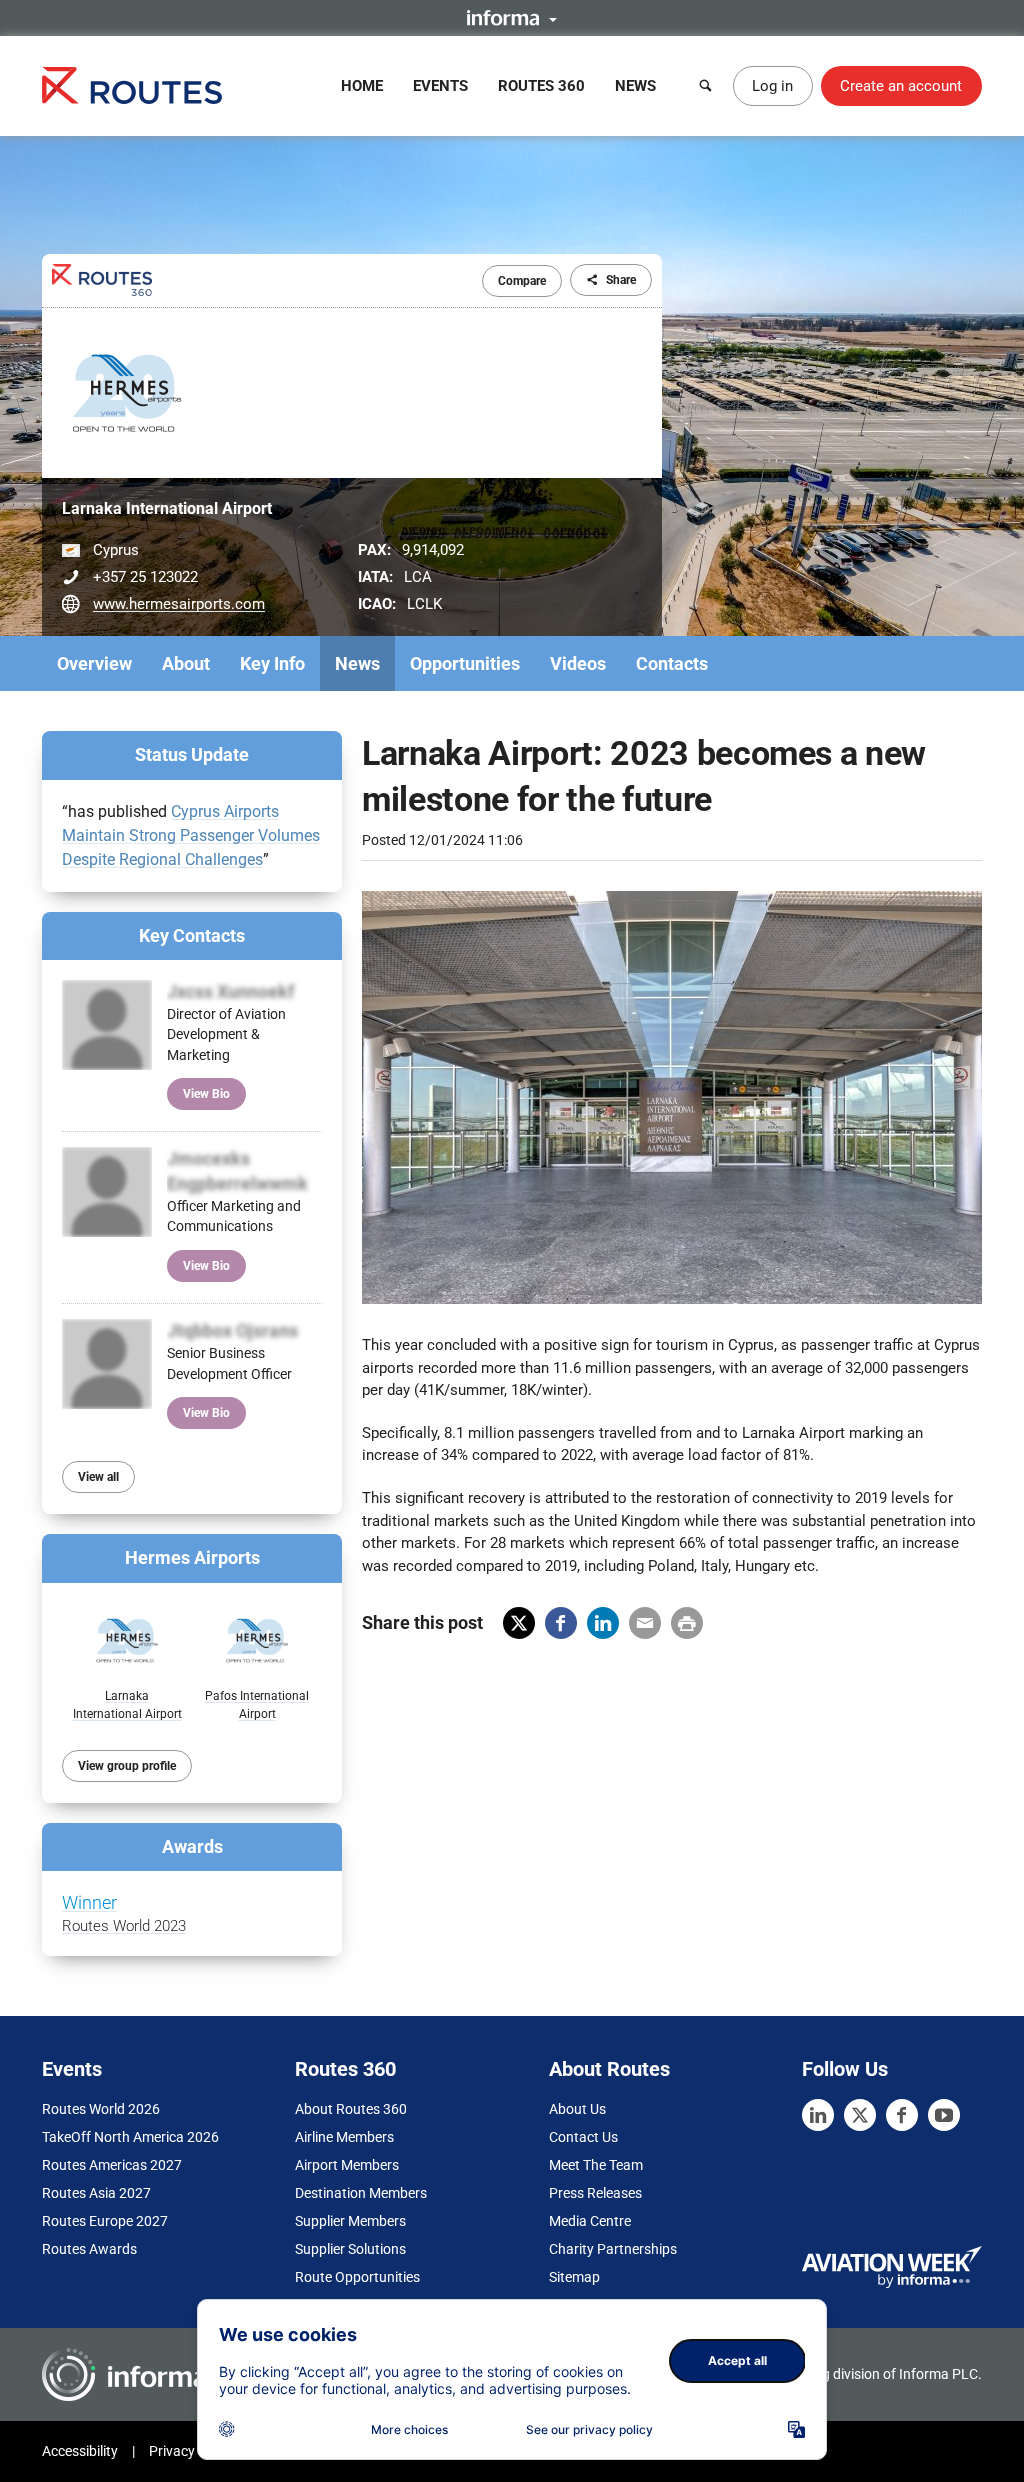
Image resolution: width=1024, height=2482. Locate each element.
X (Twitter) (519, 1623)
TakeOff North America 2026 (130, 2137)
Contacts (672, 663)
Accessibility (80, 2451)
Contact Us (583, 2137)
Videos (578, 663)
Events (440, 86)
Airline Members (344, 2137)
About (186, 663)
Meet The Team (596, 2165)
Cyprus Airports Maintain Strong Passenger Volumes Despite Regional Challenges (191, 835)
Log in (772, 86)
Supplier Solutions (350, 2249)
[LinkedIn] (818, 2115)
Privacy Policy (192, 2451)
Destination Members (361, 2193)
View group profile (127, 1766)
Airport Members (347, 2165)
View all (98, 1477)
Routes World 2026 (101, 2109)
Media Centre (590, 2221)
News (635, 86)
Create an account (901, 86)
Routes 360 (541, 86)
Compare (522, 281)
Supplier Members (350, 2221)
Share (621, 280)
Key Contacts (192, 935)
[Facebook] (902, 2115)
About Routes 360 (351, 2109)
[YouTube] (944, 2115)
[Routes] (132, 85)
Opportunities (465, 663)
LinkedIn (603, 1623)
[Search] (706, 86)
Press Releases (595, 2193)
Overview (94, 663)
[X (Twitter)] (860, 2115)
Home (362, 86)
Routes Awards (89, 2249)
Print (687, 1623)
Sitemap (574, 2277)
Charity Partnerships (613, 2249)
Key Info (272, 663)
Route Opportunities (357, 2277)
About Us (577, 2109)
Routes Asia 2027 (96, 2193)
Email (645, 1623)
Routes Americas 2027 (112, 2165)
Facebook (561, 1623)
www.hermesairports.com (179, 604)
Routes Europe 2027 (105, 2221)
